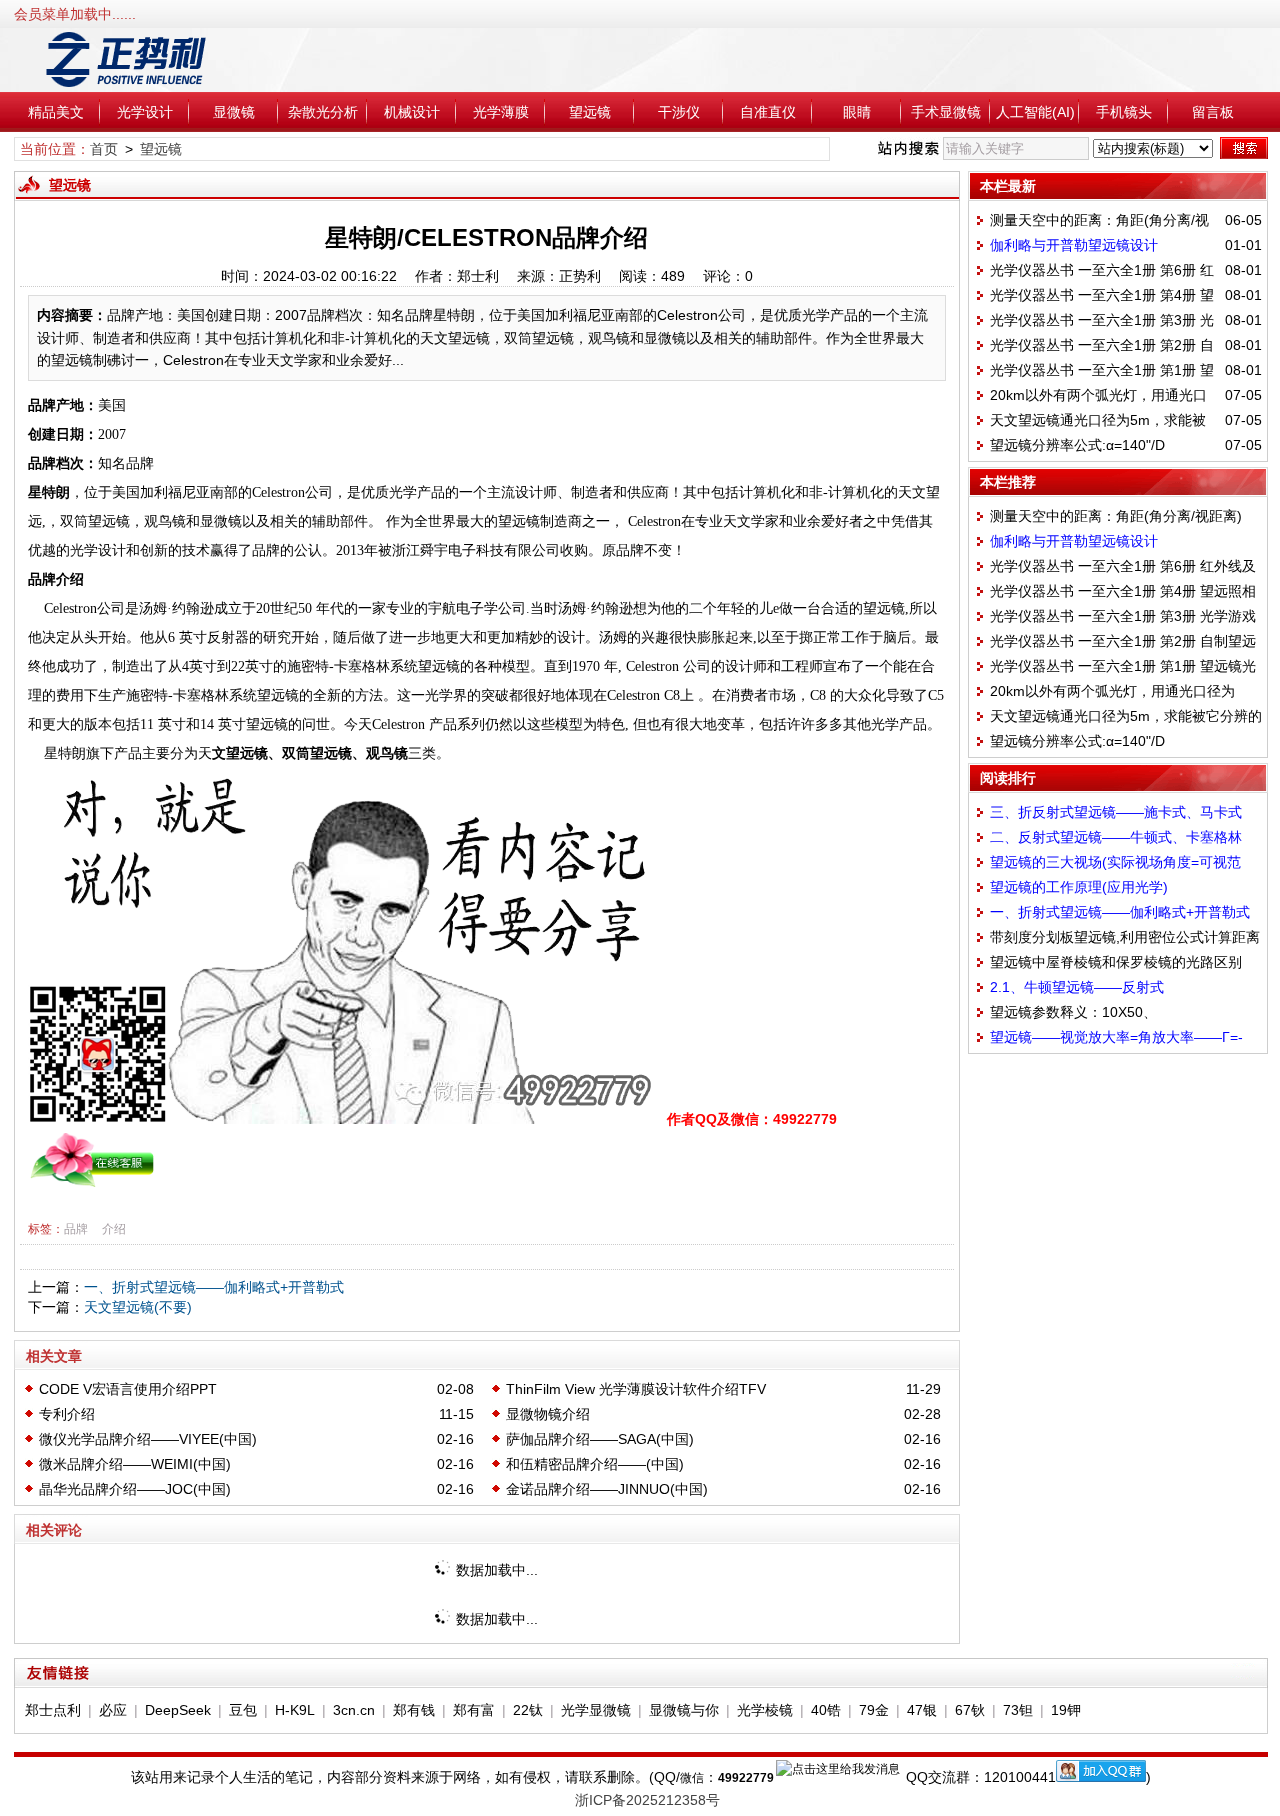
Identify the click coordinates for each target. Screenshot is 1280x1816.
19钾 (1066, 1710)
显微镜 (234, 112)
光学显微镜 (596, 1710)
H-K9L (295, 1710)
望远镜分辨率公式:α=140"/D (1077, 445)
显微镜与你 (684, 1710)
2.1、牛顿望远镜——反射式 (1077, 987)
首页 (104, 149)
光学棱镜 (765, 1710)
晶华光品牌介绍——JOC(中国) (135, 1489)
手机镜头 (1124, 112)
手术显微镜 (946, 112)
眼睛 (857, 112)
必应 (113, 1710)
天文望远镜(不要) (138, 1307)
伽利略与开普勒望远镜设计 (1074, 245)
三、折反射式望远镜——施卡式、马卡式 (1116, 812)
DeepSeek (178, 1710)
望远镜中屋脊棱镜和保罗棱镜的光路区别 (1116, 962)
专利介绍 (67, 1414)
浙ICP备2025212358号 (647, 1800)
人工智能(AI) (1035, 112)
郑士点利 (53, 1710)
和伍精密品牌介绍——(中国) (595, 1464)
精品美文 (56, 112)
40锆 (826, 1710)
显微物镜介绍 (548, 1414)
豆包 (243, 1710)
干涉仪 (679, 112)
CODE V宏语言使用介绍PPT (128, 1389)
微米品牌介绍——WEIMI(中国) (135, 1464)
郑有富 (474, 1710)
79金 (874, 1710)
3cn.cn (354, 1710)
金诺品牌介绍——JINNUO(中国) (607, 1489)
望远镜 (590, 112)
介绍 (114, 1229)
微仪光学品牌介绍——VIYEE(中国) (148, 1439)
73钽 (1018, 1710)
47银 (922, 1710)
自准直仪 (768, 112)
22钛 (528, 1710)
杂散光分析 (323, 112)
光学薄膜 (501, 112)
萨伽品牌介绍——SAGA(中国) (600, 1439)
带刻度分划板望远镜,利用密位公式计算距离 (1125, 937)
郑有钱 (414, 1710)
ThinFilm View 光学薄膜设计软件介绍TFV (636, 1389)
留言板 (1213, 112)
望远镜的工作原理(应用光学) (1079, 887)
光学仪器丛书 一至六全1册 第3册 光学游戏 (1123, 616)
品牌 (76, 1229)
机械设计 (412, 112)
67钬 (970, 1710)
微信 (692, 1778)
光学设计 (145, 112)
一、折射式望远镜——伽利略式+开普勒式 (214, 1287)
